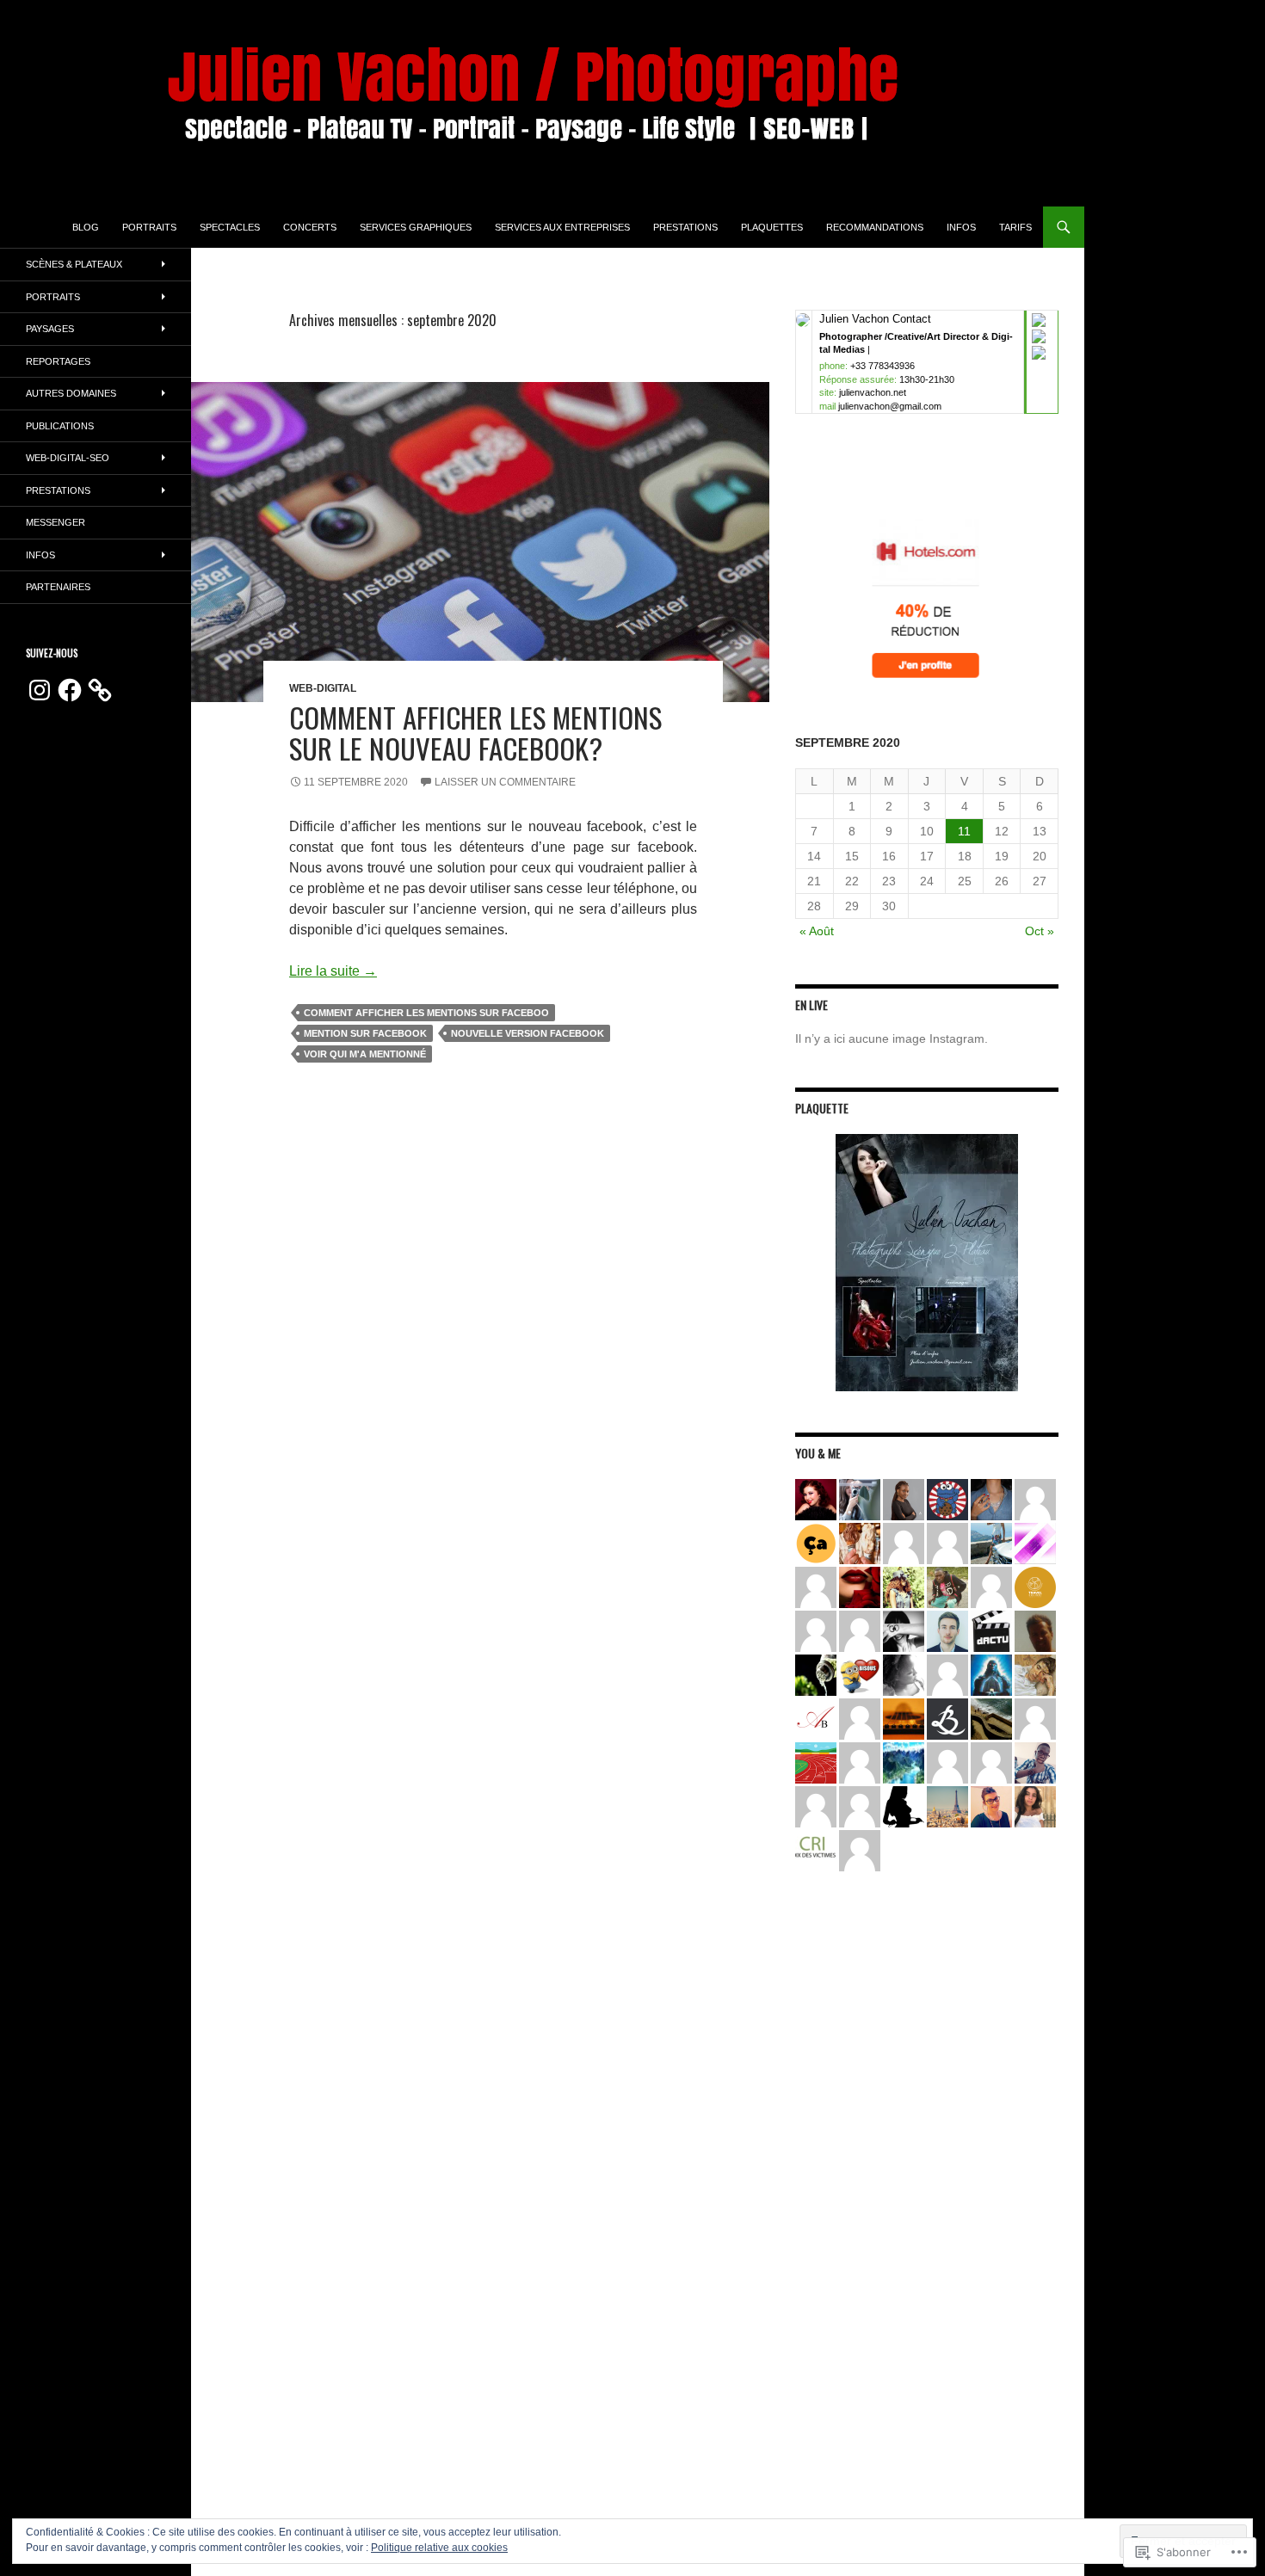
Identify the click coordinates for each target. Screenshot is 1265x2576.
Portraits (149, 227)
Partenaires (58, 587)
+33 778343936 (882, 366)
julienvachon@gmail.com (890, 406)
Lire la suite (333, 971)
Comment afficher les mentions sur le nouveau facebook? (475, 733)
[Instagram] (40, 690)
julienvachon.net (873, 392)
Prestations (685, 227)
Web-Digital (323, 688)
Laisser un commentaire (505, 782)
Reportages (58, 361)
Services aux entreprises (562, 227)
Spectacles (230, 227)
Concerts (310, 227)
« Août (817, 931)
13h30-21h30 (927, 379)
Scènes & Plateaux (74, 264)
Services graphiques (416, 227)
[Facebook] (70, 690)
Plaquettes (772, 227)
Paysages (50, 329)
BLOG (86, 227)
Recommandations (875, 227)
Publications (60, 426)
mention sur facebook (365, 1033)
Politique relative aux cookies (439, 2548)
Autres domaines (71, 393)
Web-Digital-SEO (68, 458)
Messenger (56, 522)
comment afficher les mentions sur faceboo (426, 1013)
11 (964, 831)
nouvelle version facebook (528, 1033)
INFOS (961, 227)
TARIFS (1015, 227)
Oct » (1040, 931)
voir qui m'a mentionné (365, 1054)
